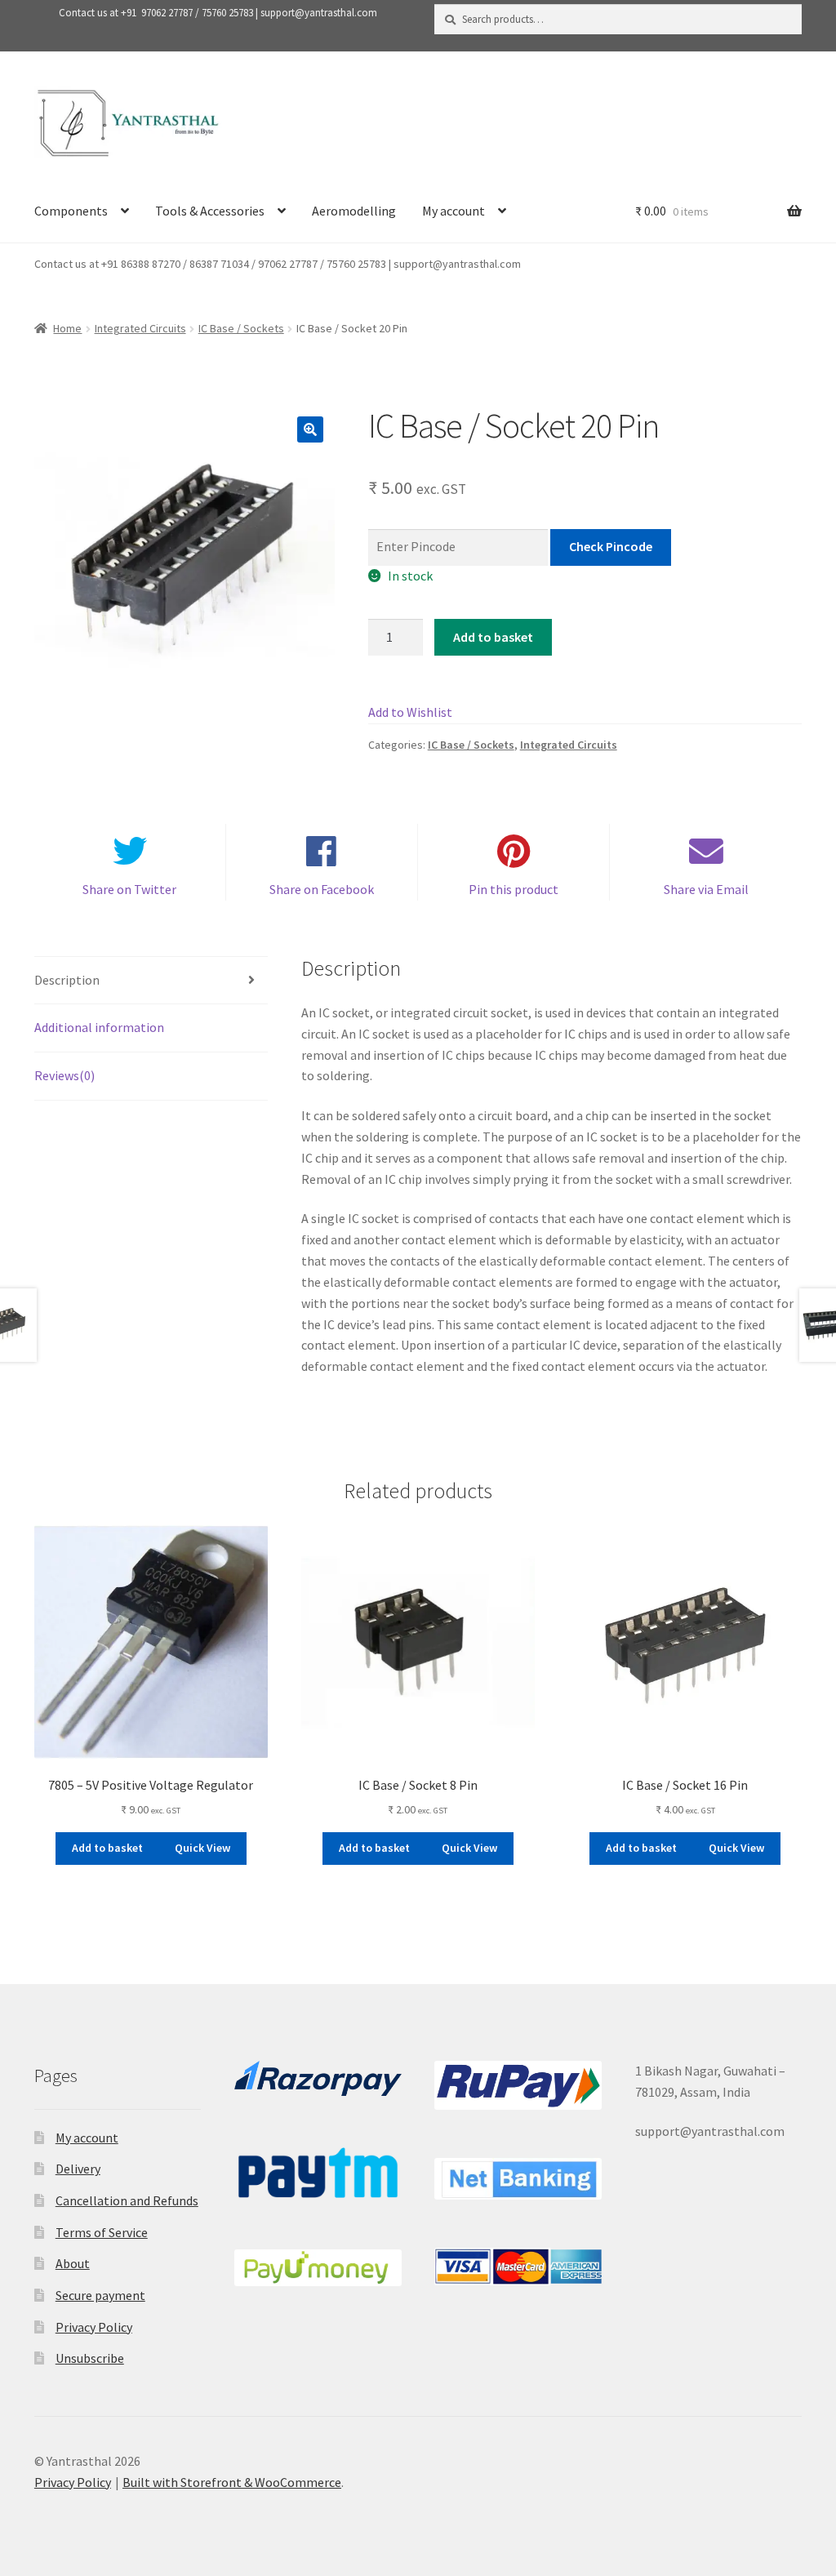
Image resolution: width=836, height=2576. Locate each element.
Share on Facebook (322, 889)
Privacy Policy (94, 2327)
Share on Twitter (129, 889)
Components (71, 211)
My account (454, 211)
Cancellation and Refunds (127, 2200)
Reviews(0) (64, 1075)
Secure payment (100, 2295)
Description (67, 980)
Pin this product (514, 889)
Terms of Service (102, 2232)
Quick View (202, 1848)
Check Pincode (611, 546)
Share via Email (706, 889)
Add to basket (493, 637)
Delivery (78, 2169)
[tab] (151, 981)
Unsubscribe (90, 2358)
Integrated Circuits (140, 328)
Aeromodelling (354, 211)
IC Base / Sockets (241, 328)
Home (67, 328)
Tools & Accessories (210, 211)
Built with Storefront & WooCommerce (232, 2482)
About (73, 2263)
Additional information (99, 1027)
